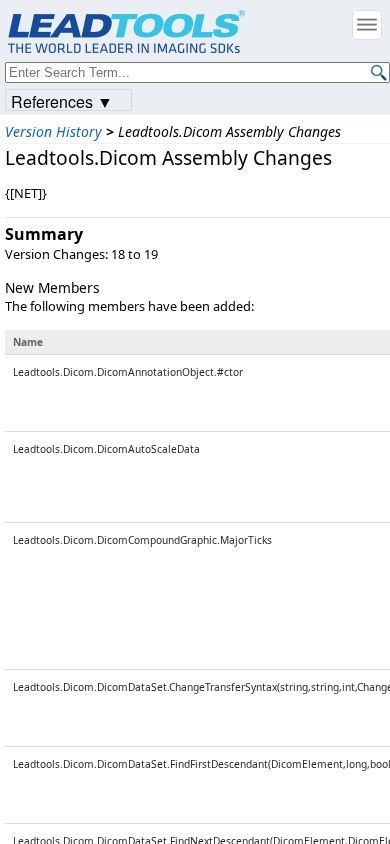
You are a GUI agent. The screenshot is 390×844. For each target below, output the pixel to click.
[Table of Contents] (367, 25)
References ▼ (62, 100)
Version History (53, 131)
